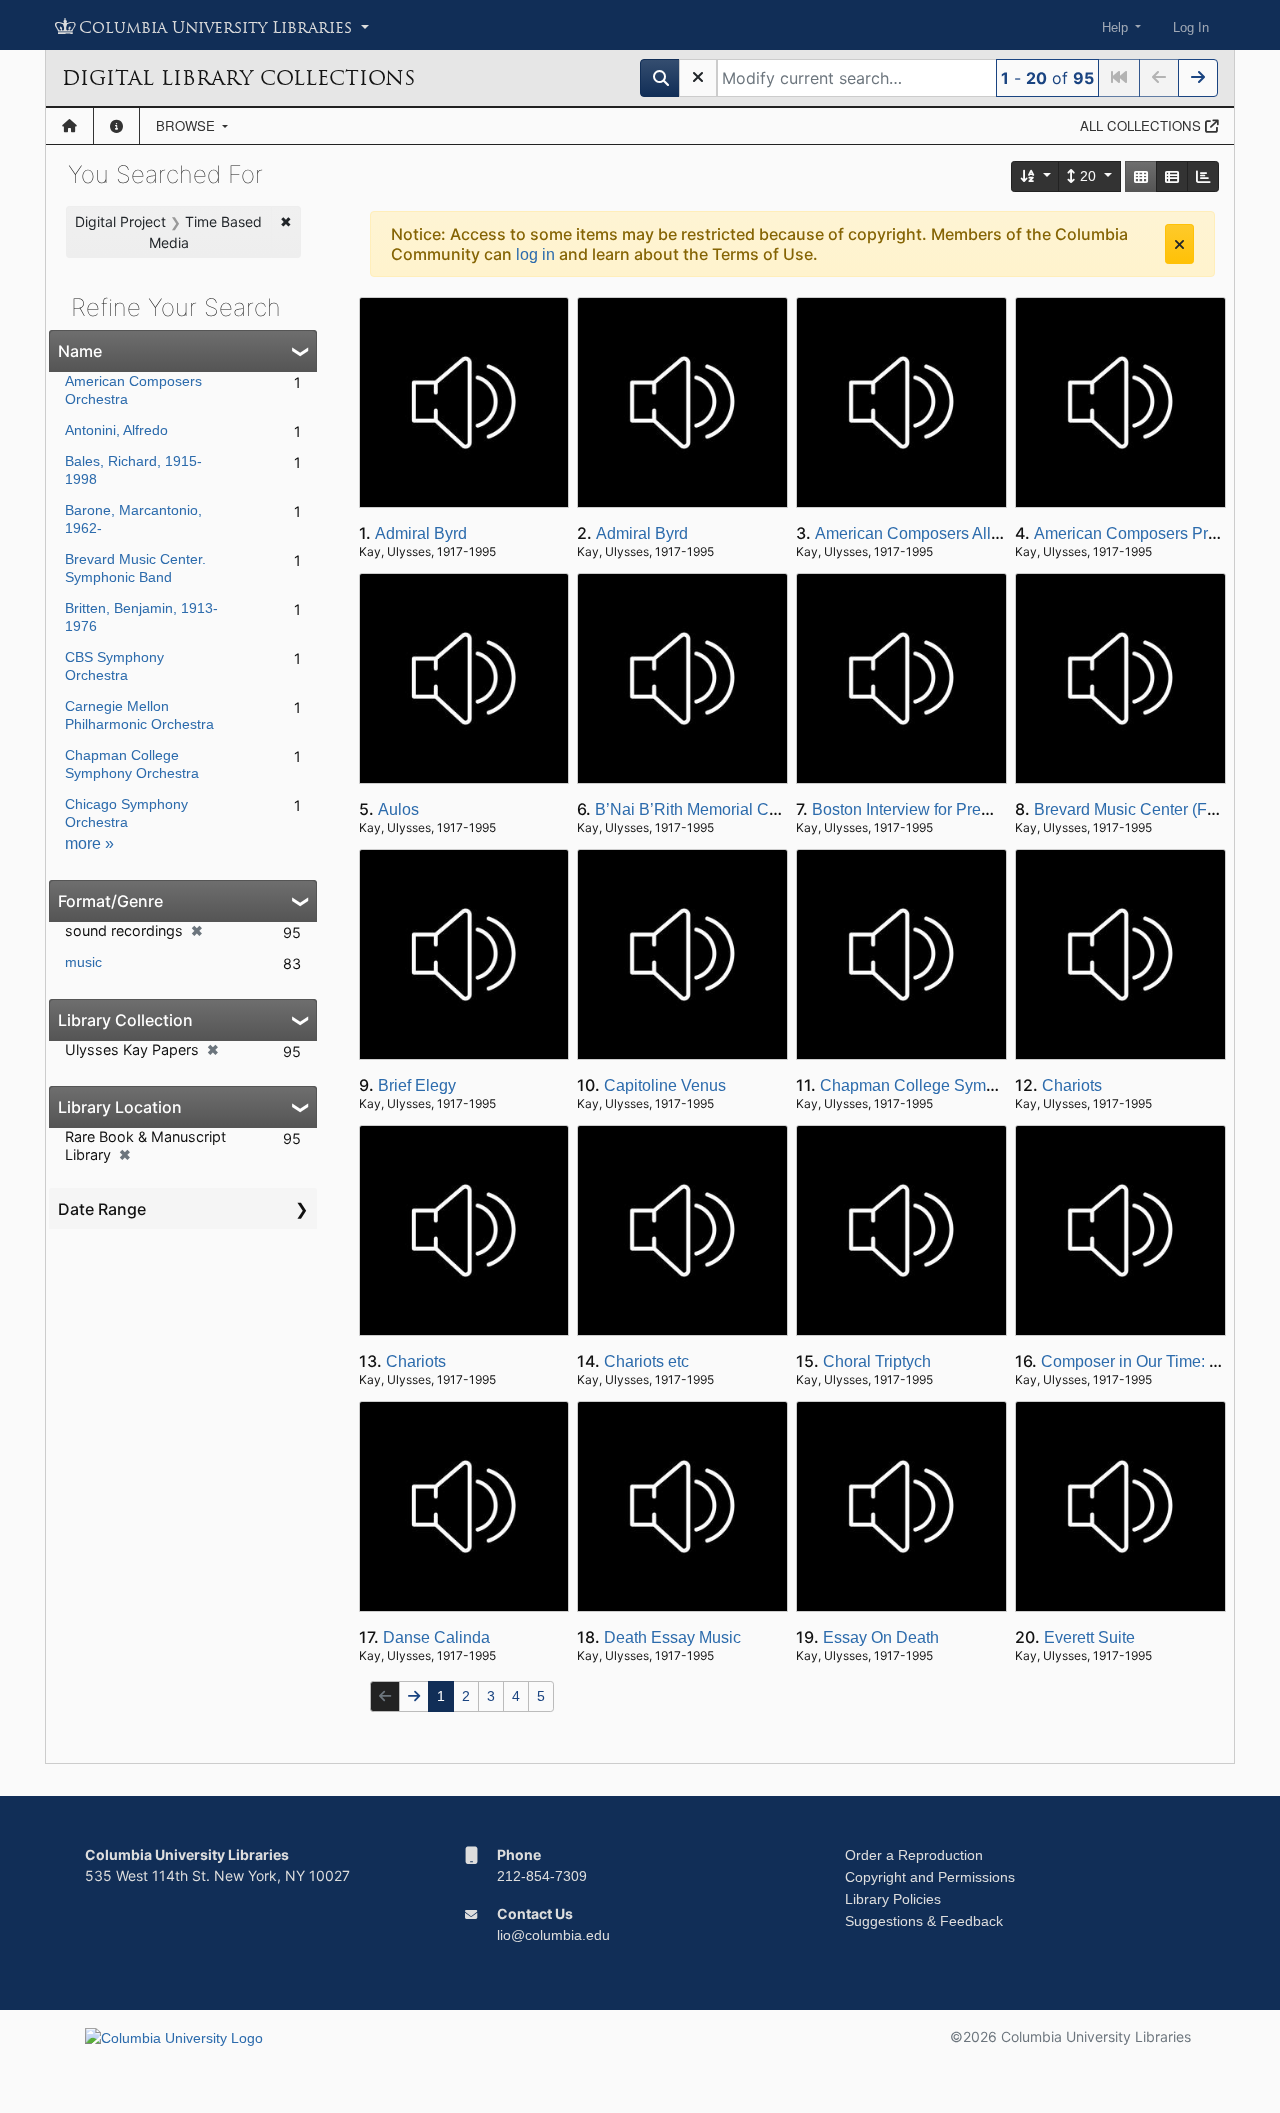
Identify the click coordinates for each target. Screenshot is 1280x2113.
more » (89, 843)
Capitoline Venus (665, 1085)
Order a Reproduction (914, 1855)
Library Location (120, 1107)
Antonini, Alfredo (116, 430)
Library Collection (125, 1020)
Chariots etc (646, 1361)
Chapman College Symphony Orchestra (961, 1085)
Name (80, 351)
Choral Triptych (877, 1361)
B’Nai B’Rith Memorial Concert (704, 809)
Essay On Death (881, 1637)
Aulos (398, 809)
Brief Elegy (417, 1085)
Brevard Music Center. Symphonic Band (135, 568)
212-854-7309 (542, 1876)
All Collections (1142, 125)
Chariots (1072, 1085)
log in (535, 254)
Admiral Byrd (421, 533)
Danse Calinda (436, 1637)
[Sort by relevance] (1036, 176)
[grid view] (1141, 176)
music (83, 962)
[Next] (1198, 78)
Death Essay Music (672, 1637)
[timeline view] (1203, 176)
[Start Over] (698, 78)
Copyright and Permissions (930, 1877)
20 (1088, 176)
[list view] (1172, 176)
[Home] (69, 126)
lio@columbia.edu (553, 1935)
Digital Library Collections (238, 78)
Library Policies (893, 1899)
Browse (187, 125)
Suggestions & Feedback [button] (924, 1921)
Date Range (102, 1209)
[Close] (1179, 244)
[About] (116, 126)
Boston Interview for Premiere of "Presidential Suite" (996, 809)
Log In (1191, 27)
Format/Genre (110, 901)
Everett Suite (1089, 1637)
